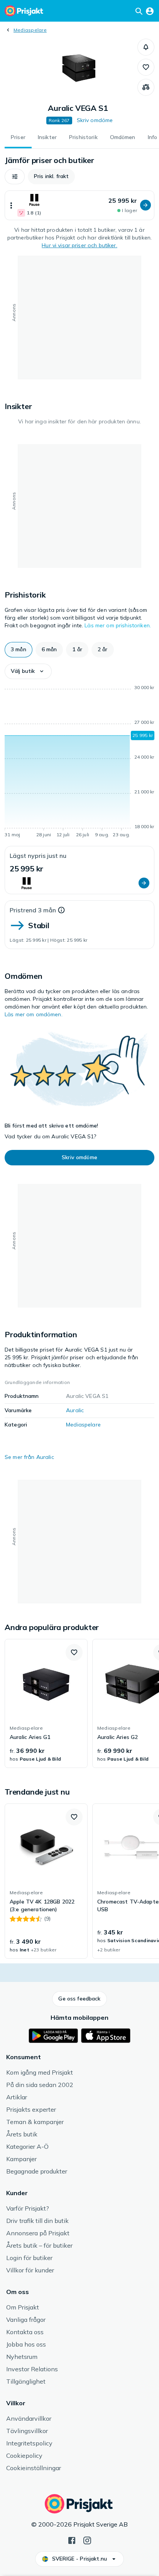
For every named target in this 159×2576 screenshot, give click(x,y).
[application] (79, 762)
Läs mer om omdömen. (34, 1014)
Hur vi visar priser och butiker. (79, 245)
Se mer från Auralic (29, 1457)
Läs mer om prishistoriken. (118, 625)
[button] (146, 47)
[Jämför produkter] (146, 87)
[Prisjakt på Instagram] (87, 2540)
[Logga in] (150, 11)
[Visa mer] (11, 205)
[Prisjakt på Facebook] (72, 2540)
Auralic (75, 1410)
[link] (46, 1703)
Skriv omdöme (95, 120)
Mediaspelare (30, 30)
